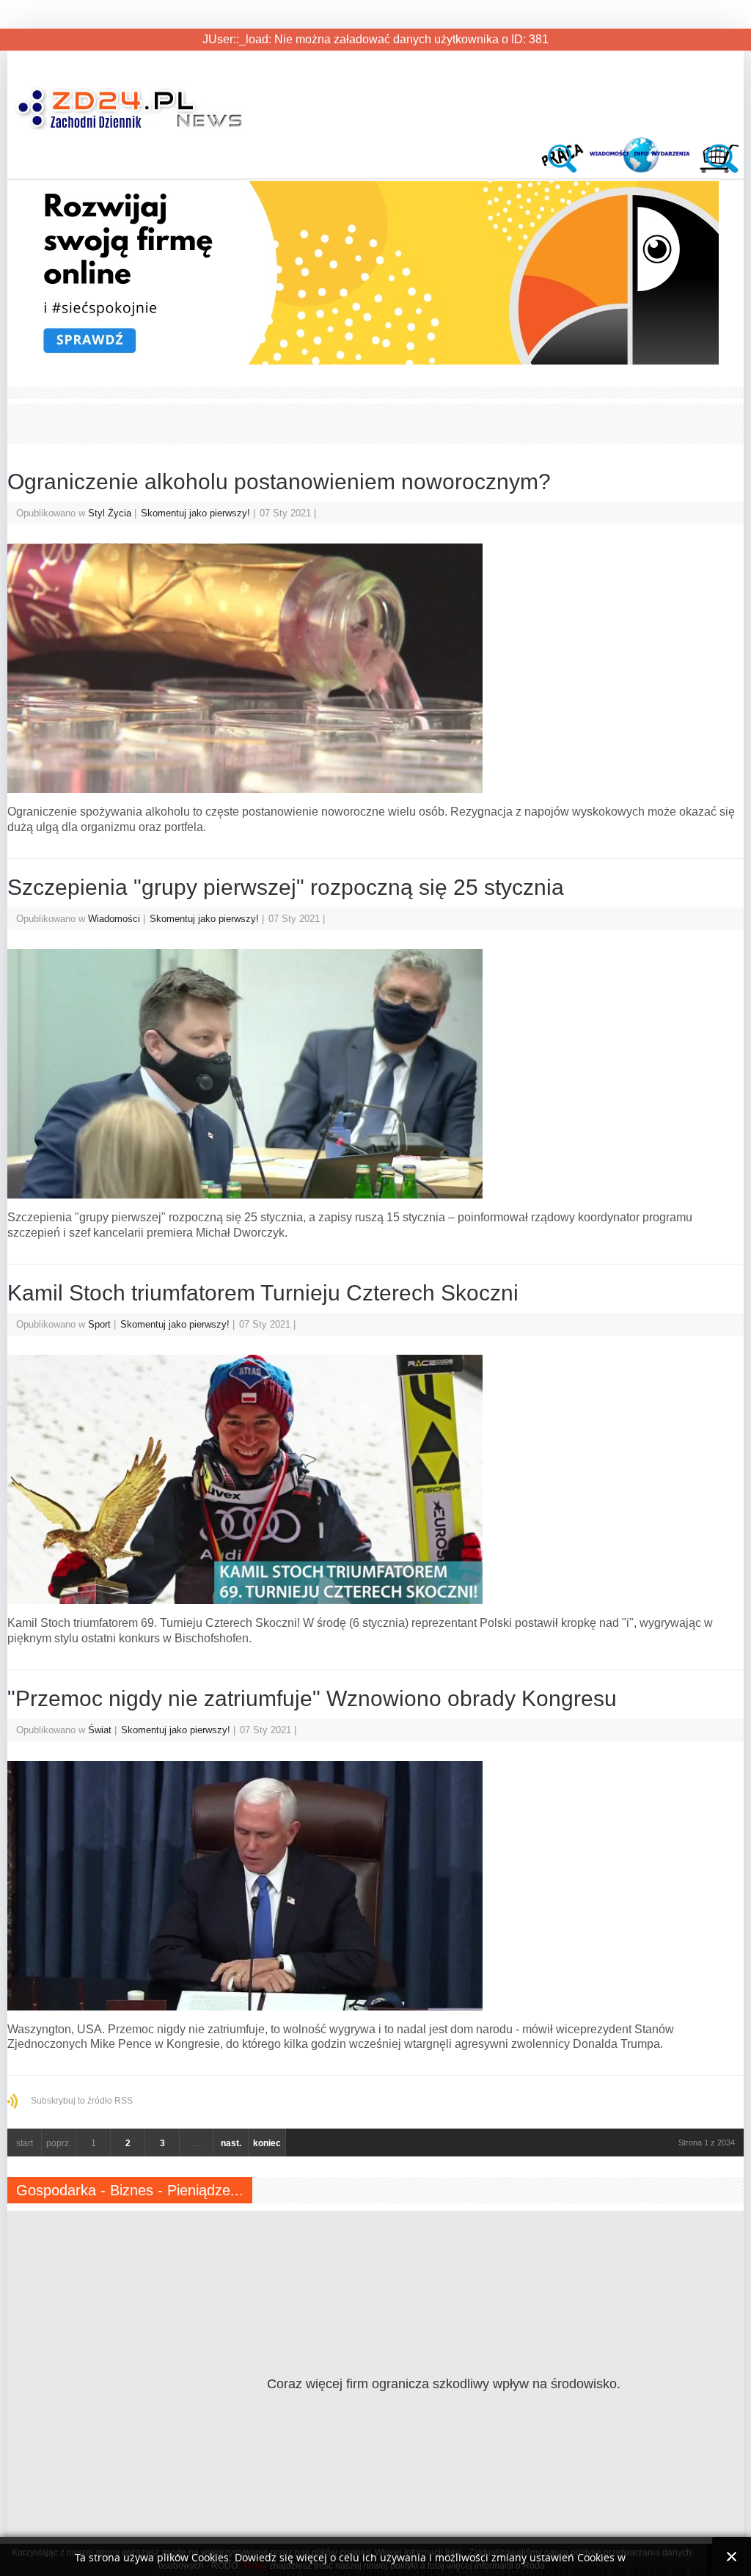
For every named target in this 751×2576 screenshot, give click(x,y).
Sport (99, 1324)
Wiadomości (114, 919)
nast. (231, 2143)
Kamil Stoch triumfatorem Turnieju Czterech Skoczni (263, 1293)
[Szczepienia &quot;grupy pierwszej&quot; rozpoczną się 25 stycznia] (375, 1074)
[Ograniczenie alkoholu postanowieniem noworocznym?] (375, 668)
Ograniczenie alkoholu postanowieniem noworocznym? (279, 482)
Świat (100, 1730)
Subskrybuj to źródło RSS (82, 2101)
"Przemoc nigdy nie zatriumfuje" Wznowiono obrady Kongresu (312, 1698)
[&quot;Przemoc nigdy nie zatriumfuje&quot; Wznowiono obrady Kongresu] (375, 1886)
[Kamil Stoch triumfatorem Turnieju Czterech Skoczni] (375, 1479)
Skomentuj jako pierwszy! (197, 513)
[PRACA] (565, 169)
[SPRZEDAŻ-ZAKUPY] (717, 169)
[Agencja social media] (363, 361)
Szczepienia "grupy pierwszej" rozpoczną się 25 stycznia (286, 887)
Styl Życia (110, 513)
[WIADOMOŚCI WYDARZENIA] (641, 169)
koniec (267, 2143)
